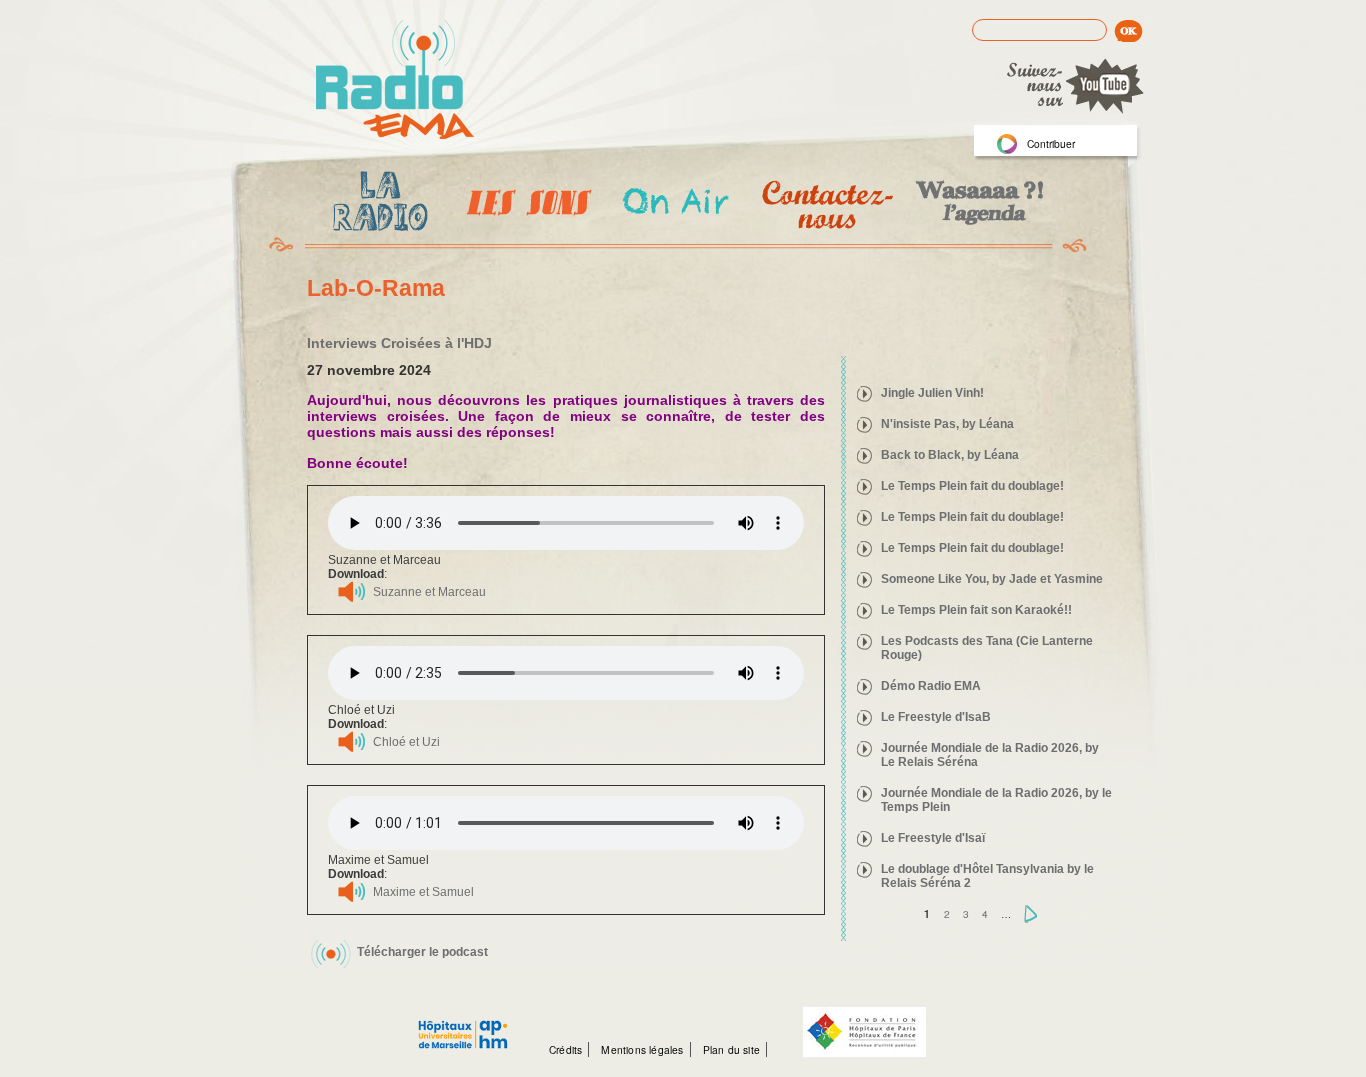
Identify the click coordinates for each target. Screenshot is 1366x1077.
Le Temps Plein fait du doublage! (972, 486)
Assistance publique (463, 1024)
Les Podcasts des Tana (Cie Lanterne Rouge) (987, 648)
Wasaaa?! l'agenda (976, 204)
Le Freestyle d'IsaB (936, 717)
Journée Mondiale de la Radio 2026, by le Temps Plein (996, 800)
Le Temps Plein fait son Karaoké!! (976, 610)
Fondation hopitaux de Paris (864, 1032)
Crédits (565, 1049)
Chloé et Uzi (406, 742)
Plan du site (731, 1049)
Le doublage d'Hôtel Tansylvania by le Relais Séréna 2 (987, 876)
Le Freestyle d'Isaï (933, 838)
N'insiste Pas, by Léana (947, 424)
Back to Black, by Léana (950, 455)
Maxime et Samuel (423, 892)
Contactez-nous (825, 204)
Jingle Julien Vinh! (932, 393)
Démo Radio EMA (931, 686)
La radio (377, 205)
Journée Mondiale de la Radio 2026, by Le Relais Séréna (990, 755)
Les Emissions (525, 205)
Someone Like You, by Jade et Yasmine (992, 579)
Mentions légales (642, 1049)
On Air (674, 204)
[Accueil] (395, 81)
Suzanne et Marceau (429, 592)
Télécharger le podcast (422, 952)
